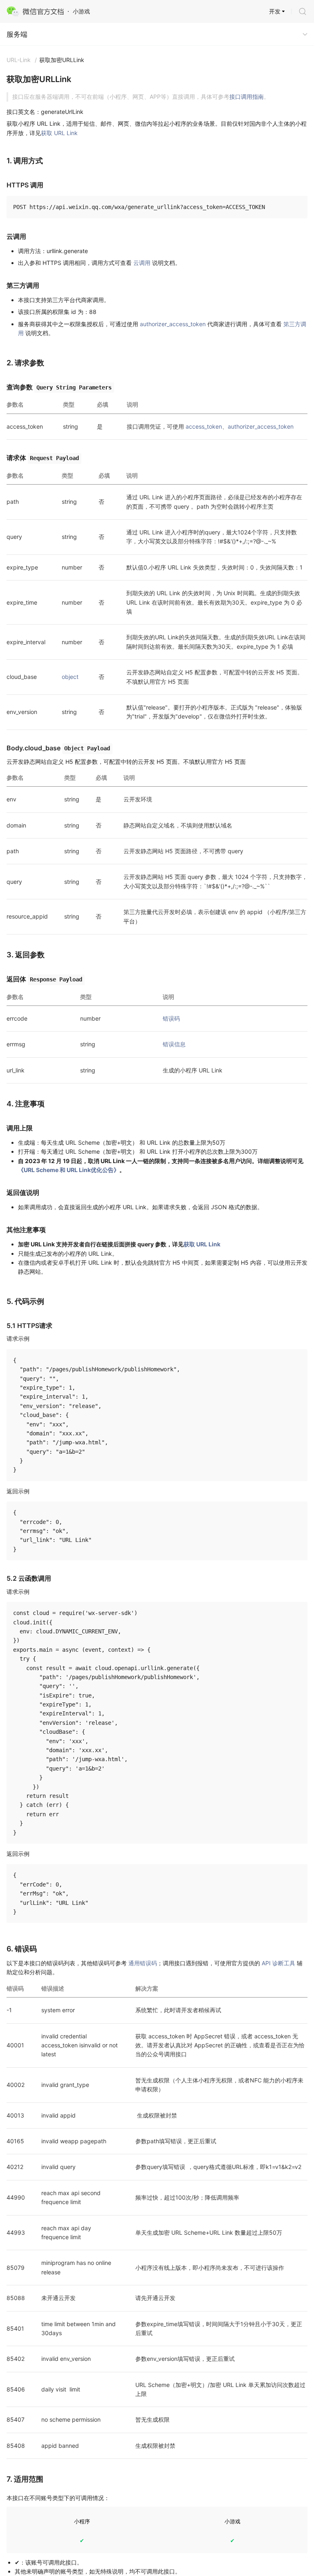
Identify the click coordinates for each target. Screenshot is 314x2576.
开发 (275, 11)
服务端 (17, 34)
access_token (204, 426)
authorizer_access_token (173, 324)
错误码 (171, 1018)
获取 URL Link (59, 133)
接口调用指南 (247, 97)
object (70, 677)
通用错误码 (143, 1963)
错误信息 (174, 1044)
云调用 (142, 263)
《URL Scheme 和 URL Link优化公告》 (69, 1170)
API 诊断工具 (278, 1963)
